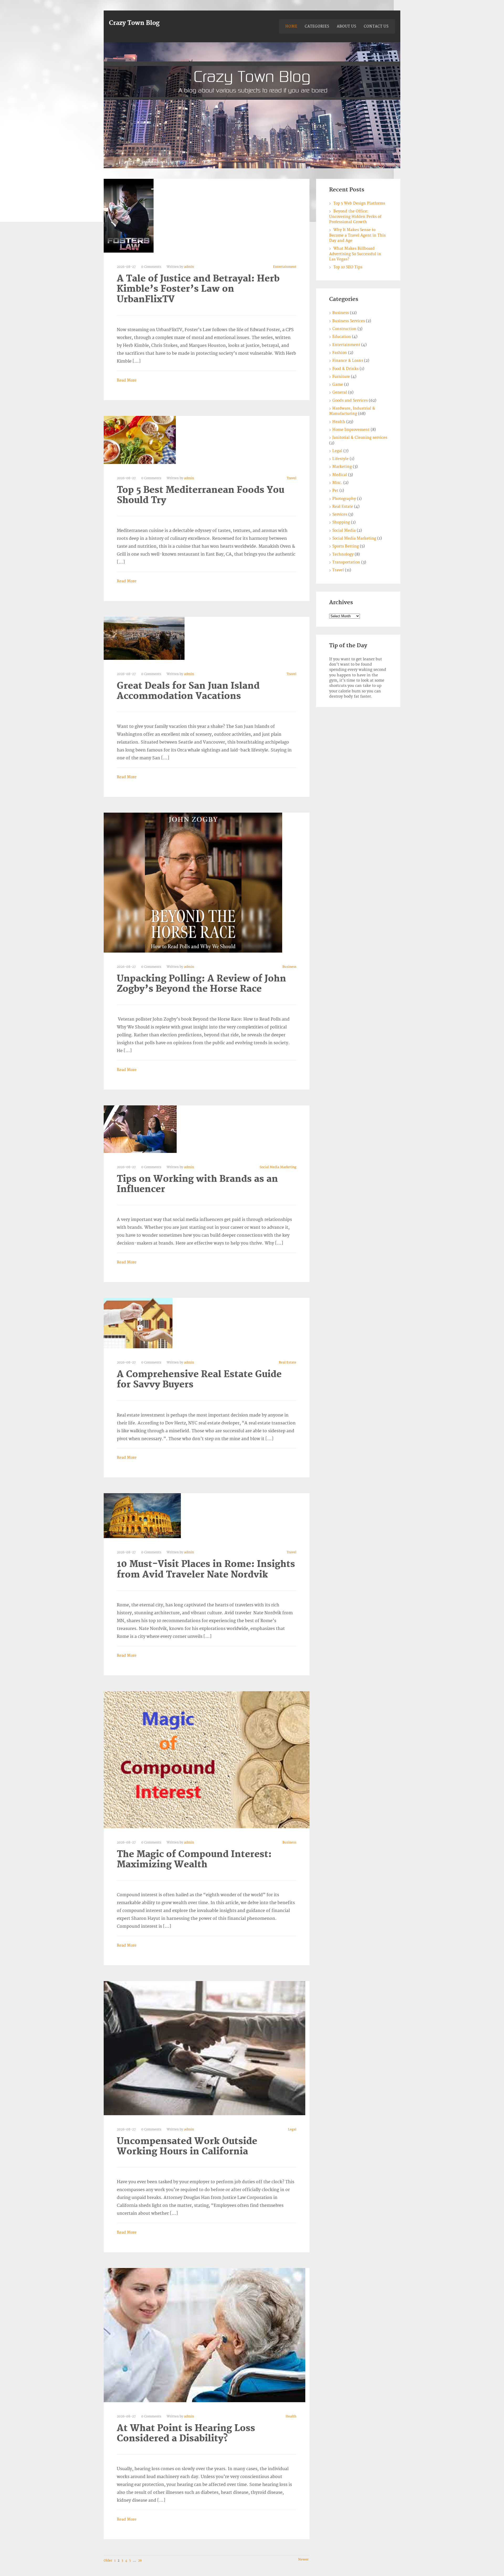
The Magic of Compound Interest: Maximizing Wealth (194, 1859)
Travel (292, 478)
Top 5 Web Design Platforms (359, 203)
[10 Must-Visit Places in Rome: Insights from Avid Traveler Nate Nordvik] (142, 1516)
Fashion (340, 353)
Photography (344, 499)
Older (108, 2561)
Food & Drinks (345, 369)
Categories (317, 27)
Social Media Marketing (278, 1167)
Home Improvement (351, 430)
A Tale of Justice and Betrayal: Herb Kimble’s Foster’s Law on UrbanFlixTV (198, 289)
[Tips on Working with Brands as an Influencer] (140, 1129)
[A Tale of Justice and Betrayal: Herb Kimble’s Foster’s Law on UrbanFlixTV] (129, 216)
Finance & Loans (348, 361)
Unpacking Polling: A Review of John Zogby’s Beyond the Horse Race (201, 984)
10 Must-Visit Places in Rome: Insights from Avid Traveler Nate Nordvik (206, 1569)
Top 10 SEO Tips (348, 267)
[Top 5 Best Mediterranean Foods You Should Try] (140, 440)
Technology (343, 554)
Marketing (342, 467)
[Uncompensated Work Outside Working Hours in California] (204, 2048)
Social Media (344, 531)
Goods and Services (350, 401)
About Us (347, 27)
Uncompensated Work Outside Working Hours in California (187, 2146)
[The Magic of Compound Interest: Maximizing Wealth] (207, 1759)
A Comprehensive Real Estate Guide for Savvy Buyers (199, 1380)
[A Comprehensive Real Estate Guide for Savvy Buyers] (138, 1323)
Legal (292, 2130)
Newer (303, 2560)
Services (340, 514)
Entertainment (285, 267)
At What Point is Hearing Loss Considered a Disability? (186, 2433)
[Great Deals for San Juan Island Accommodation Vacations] (144, 638)
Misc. (337, 483)
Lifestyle (340, 459)
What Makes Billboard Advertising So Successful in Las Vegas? (355, 254)
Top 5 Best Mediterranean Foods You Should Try (201, 495)
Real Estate (288, 1363)
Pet (335, 491)
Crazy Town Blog (134, 23)
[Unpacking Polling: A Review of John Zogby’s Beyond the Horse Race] (193, 882)
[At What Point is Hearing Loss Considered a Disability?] (204, 2335)
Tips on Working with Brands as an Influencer (197, 1184)
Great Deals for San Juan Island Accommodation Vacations (188, 691)
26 (140, 2561)
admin (189, 267)
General (340, 392)
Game (338, 385)
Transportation (346, 562)
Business (289, 967)
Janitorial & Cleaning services (360, 438)
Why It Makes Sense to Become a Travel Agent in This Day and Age (357, 235)
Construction (344, 329)
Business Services (349, 321)
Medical (340, 475)
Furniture (341, 377)
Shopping (341, 522)
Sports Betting (346, 546)
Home (291, 27)
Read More (127, 380)
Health (291, 2416)
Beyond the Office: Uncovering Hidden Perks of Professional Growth (355, 217)
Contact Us (376, 27)
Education (342, 337)
